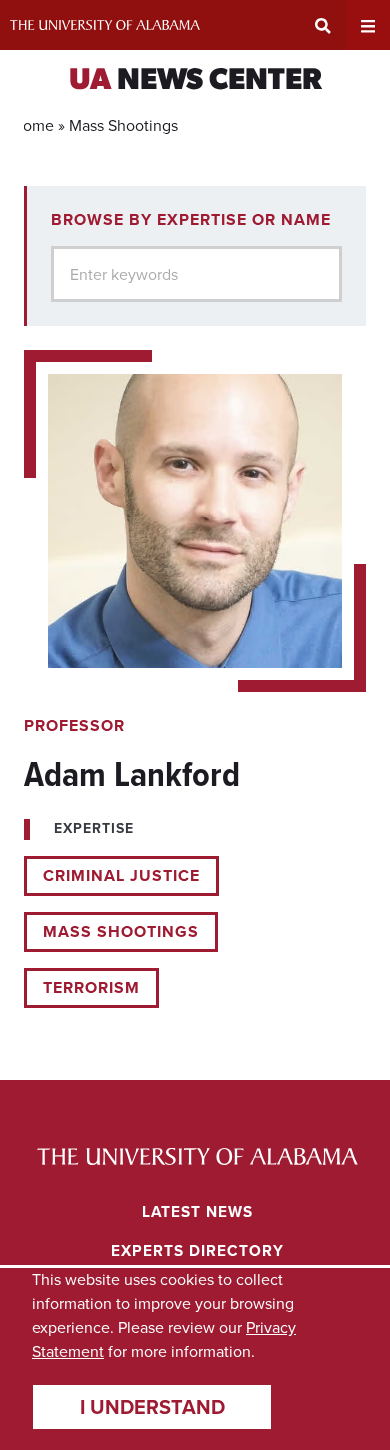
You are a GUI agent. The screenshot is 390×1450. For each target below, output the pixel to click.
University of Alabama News (197, 1156)
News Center (195, 81)
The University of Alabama (105, 25)
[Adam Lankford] (195, 679)
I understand (152, 1407)
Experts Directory (197, 1250)
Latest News (197, 1211)
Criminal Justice (121, 875)
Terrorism (91, 987)
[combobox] (196, 274)
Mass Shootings (121, 931)
